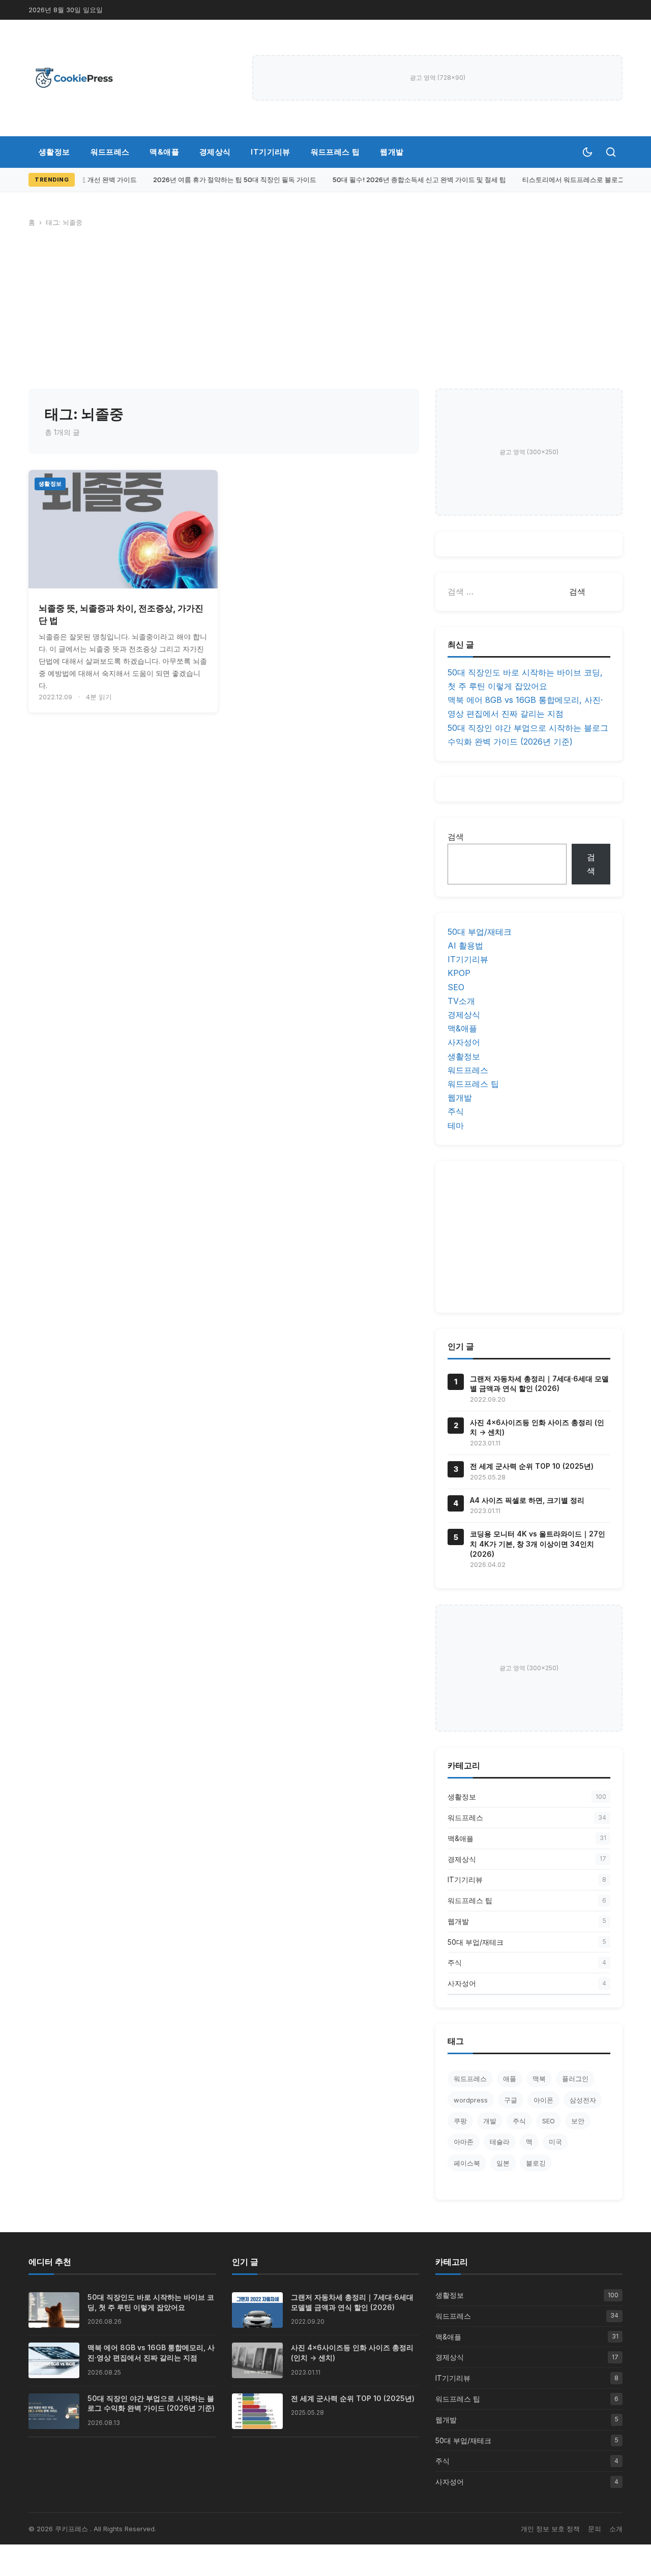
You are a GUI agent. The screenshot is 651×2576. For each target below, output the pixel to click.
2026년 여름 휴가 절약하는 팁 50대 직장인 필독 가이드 (228, 180)
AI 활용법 (465, 945)
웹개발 (392, 152)
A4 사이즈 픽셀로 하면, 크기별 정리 (527, 1500)
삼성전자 (583, 2100)
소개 (616, 2529)
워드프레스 (110, 152)
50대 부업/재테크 (480, 932)
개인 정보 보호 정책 (550, 2529)
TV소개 (461, 1001)
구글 (511, 2100)
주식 (456, 1111)
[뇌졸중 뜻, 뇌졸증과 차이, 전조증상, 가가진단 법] (123, 529)
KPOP (459, 973)
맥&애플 (164, 152)
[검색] (611, 152)
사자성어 (464, 1042)
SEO (456, 987)
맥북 (539, 2079)
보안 (578, 2121)
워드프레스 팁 (335, 152)
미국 (555, 2142)
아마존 (464, 2142)
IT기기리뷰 (270, 152)
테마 (456, 1126)
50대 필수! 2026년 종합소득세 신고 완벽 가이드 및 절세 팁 (413, 180)
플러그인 (575, 2079)
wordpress (471, 2100)
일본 (503, 2163)
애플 (510, 2079)
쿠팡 (460, 2121)
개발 (490, 2121)
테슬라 (500, 2142)
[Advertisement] (325, 312)
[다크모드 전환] (587, 152)
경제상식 (215, 152)
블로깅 (536, 2163)
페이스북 (467, 2163)
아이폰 (543, 2100)
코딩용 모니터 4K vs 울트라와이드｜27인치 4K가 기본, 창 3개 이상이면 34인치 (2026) (538, 1544)
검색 (456, 837)
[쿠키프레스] (74, 78)
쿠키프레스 (72, 2529)
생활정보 (54, 152)
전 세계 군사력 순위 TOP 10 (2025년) (532, 1466)
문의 (595, 2529)
